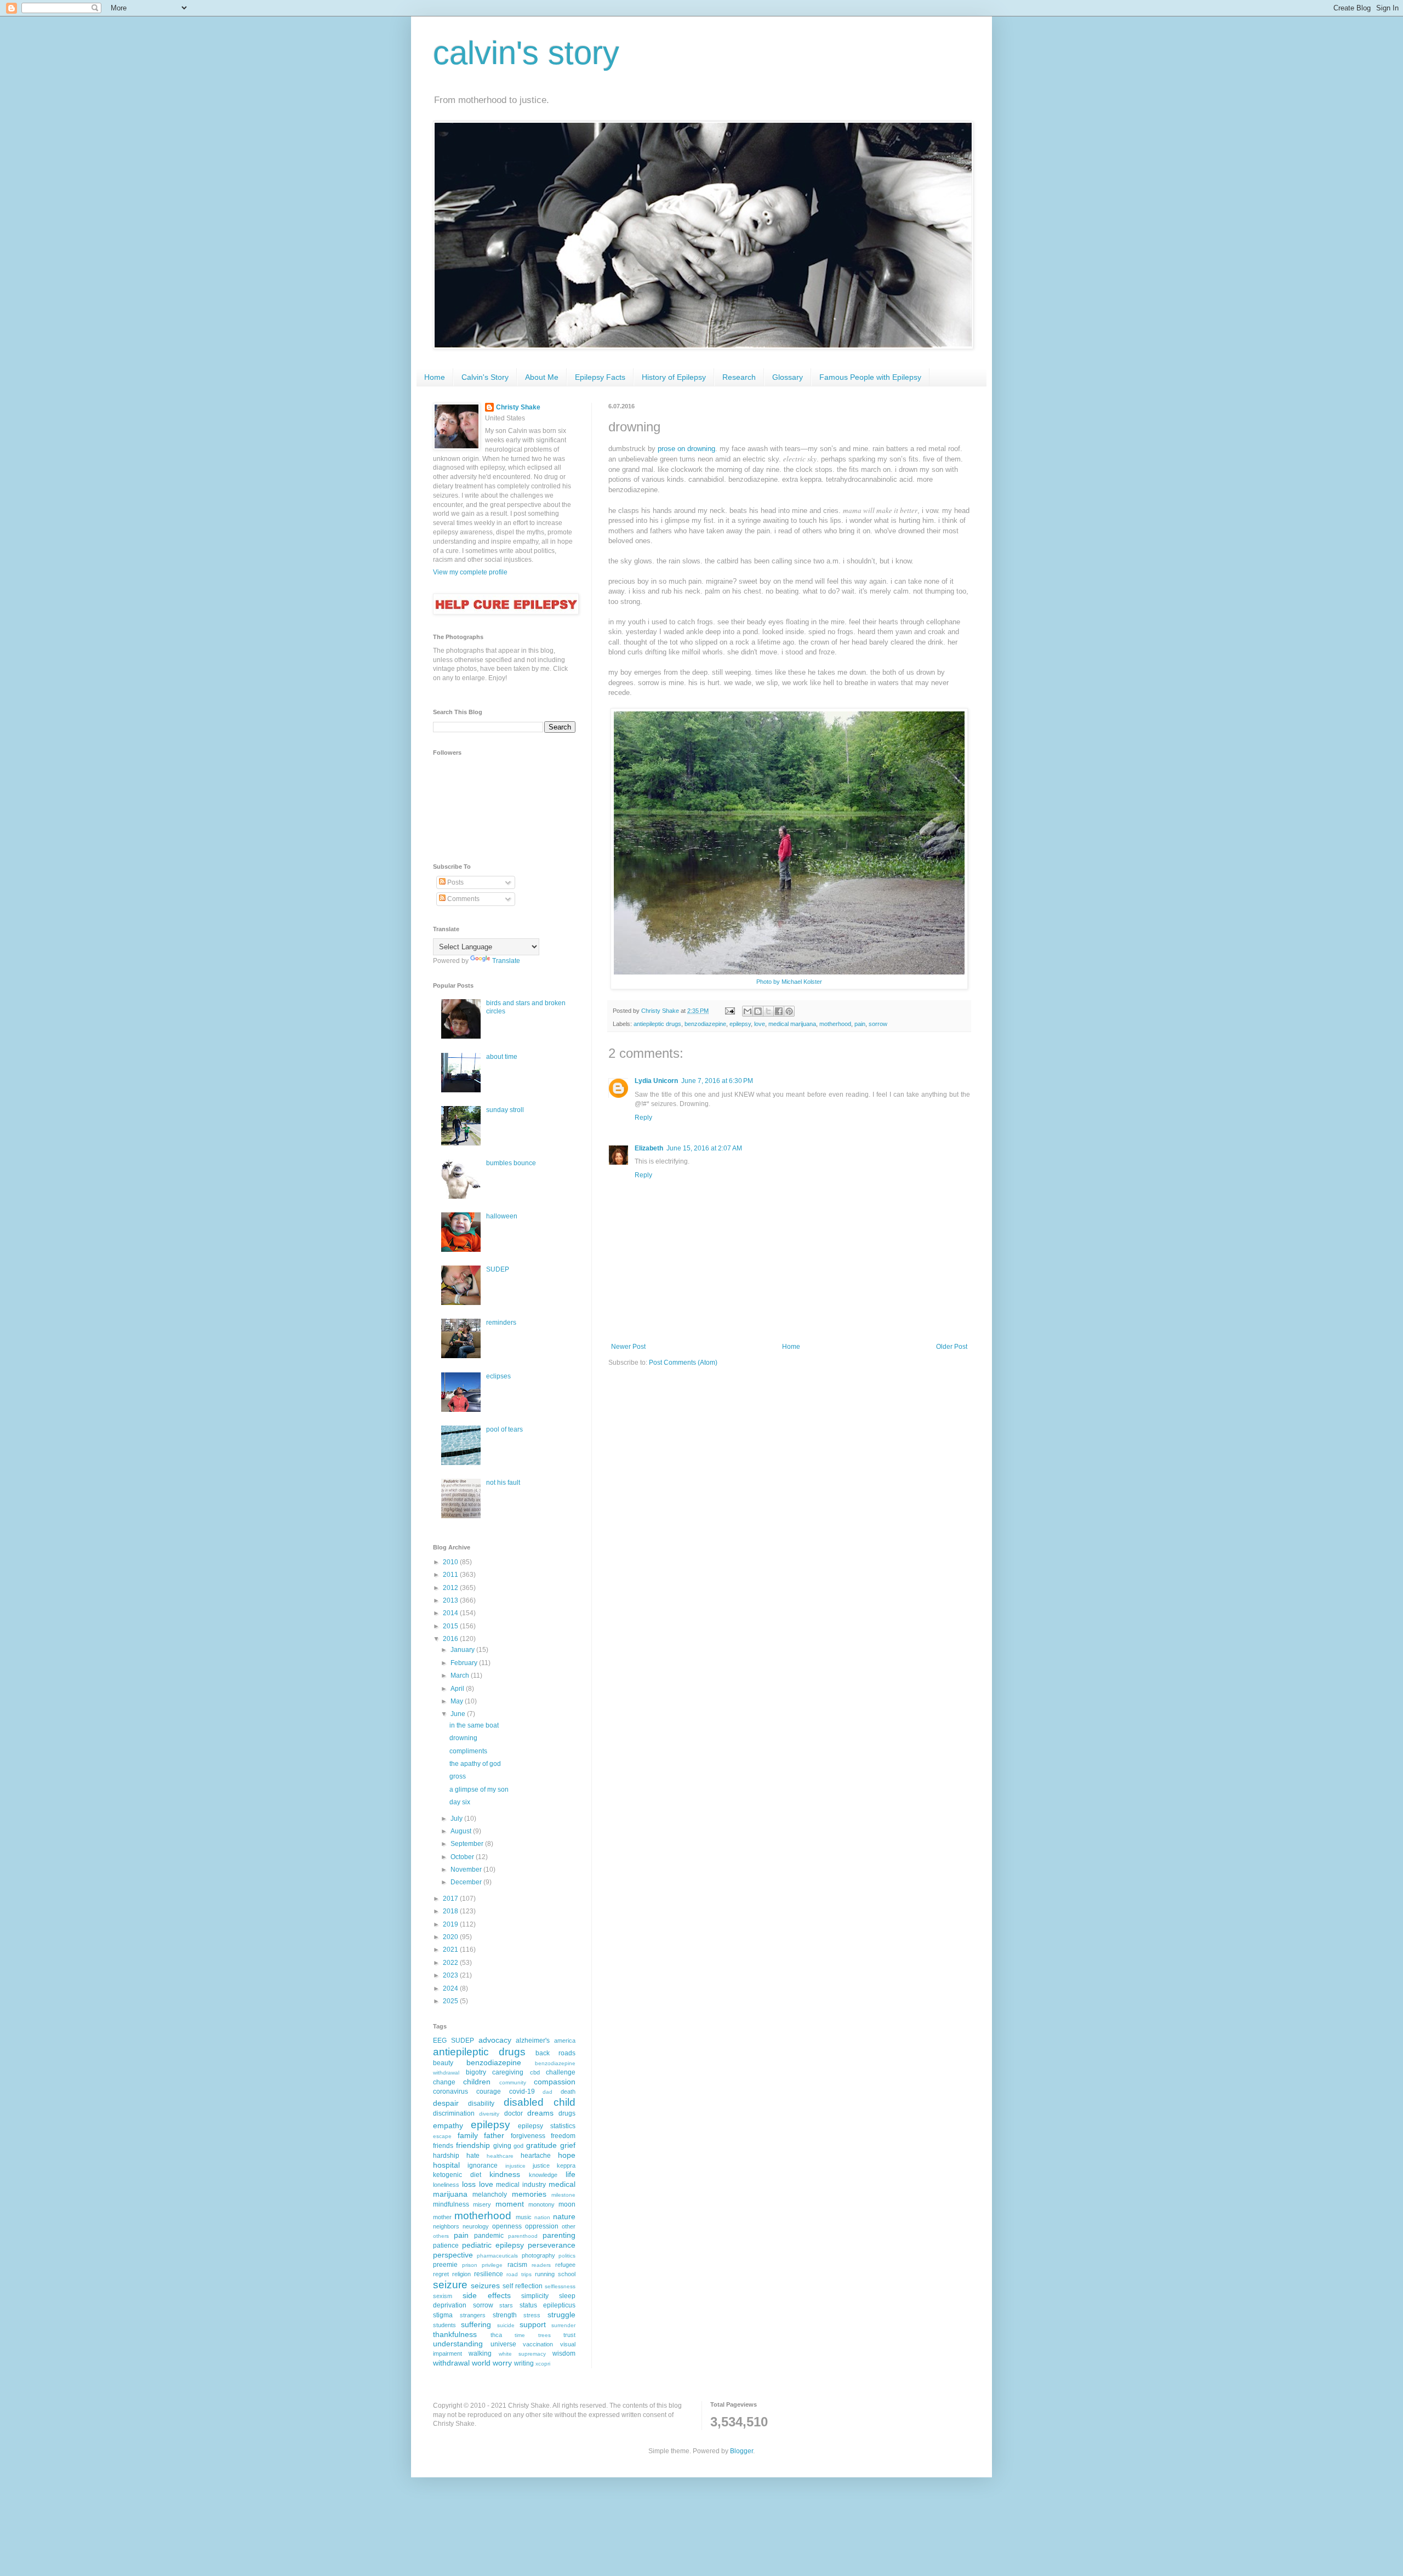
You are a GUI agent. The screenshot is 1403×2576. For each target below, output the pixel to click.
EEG (440, 2041)
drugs (567, 2113)
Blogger (742, 2451)
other (569, 2226)
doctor (514, 2113)
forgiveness (528, 2136)
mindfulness (451, 2204)
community (513, 2082)
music (524, 2217)
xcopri (543, 2364)
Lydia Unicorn (656, 1081)
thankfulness (455, 2334)
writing (524, 2363)
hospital (446, 2165)
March (461, 1675)
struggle (561, 2315)
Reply (643, 1118)
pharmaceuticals (497, 2256)
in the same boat (474, 1725)
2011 (451, 1575)
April (458, 1689)
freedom (563, 2136)
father (494, 2135)
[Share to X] (768, 1011)
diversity (489, 2114)
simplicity (535, 2296)
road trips (519, 2274)
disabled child (540, 2102)
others (441, 2236)
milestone (563, 2195)
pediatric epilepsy (493, 2245)
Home (435, 377)
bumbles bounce (511, 1163)
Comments (463, 899)
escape (442, 2136)
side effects (487, 2295)
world (481, 2363)
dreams (540, 2113)
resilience (489, 2274)
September (468, 1844)
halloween (502, 1216)
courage (489, 2091)
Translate (506, 961)
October (463, 1857)
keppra (566, 2165)
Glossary (788, 377)
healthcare (500, 2156)
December (467, 1882)
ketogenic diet (457, 2175)
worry (502, 2363)
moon (567, 2204)
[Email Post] (729, 1011)
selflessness (560, 2286)
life (571, 2174)
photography (538, 2255)
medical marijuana (792, 1024)
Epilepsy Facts (600, 377)
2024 (451, 1988)
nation (542, 2217)
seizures (485, 2286)
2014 (451, 1613)
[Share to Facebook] (779, 1011)
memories (529, 2194)
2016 (451, 1639)
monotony (541, 2204)
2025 (451, 2001)
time (520, 2335)
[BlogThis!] (758, 1011)
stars (506, 2305)
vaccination (538, 2344)
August (462, 1831)
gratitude (541, 2145)
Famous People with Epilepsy (870, 377)
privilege (492, 2265)
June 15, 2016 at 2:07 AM (704, 1148)
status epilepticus (548, 2305)
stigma (443, 2315)
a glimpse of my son (479, 1789)
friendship (473, 2145)
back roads (555, 2053)
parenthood (523, 2236)
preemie (445, 2265)
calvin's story (526, 53)
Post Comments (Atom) (683, 1363)
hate (473, 2156)
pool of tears (504, 1429)
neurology (476, 2226)
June (459, 1714)
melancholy (490, 2195)
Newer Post (628, 1347)
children (477, 2082)
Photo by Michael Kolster (789, 982)
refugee (565, 2265)
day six (460, 1802)
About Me (542, 377)
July (457, 1819)
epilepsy (740, 1024)
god (518, 2146)
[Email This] (748, 1011)
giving (502, 2146)
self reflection (523, 2286)
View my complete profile (470, 572)
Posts (455, 882)
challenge (561, 2072)
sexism (443, 2296)
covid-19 (522, 2091)
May (458, 1701)
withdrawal (451, 2363)
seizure (450, 2285)
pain (860, 1024)
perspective (453, 2255)
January (463, 1650)
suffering (476, 2324)
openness (507, 2226)
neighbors (446, 2226)
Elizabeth (649, 1148)
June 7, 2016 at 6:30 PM (717, 1081)
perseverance (552, 2245)
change (444, 2082)
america (565, 2041)
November (467, 1870)
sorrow (878, 1024)
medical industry (521, 2185)
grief (568, 2145)
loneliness (446, 2185)
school (567, 2274)
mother (442, 2217)
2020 (451, 1937)
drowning (463, 1738)
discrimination (454, 2113)
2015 (451, 1626)
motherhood (835, 1024)
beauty (443, 2063)
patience (446, 2246)
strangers (473, 2315)
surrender (563, 2325)
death (568, 2091)
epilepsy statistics (547, 2126)
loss (469, 2184)
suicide (506, 2325)
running (545, 2274)
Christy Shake (518, 407)
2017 (451, 1899)
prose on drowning (686, 449)
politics (567, 2256)
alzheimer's (533, 2041)
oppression (542, 2226)
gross (458, 1776)
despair (446, 2103)
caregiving (508, 2072)
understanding (458, 2344)
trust (569, 2335)
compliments (468, 1751)
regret (441, 2274)
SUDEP (498, 1269)
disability (481, 2104)
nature (564, 2216)
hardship (446, 2156)
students (444, 2325)
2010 (451, 1562)
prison (470, 2265)
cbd (535, 2072)
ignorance (483, 2165)
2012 (451, 1588)
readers (541, 2265)
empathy (448, 2125)
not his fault (503, 1483)
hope (567, 2155)
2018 (451, 1911)
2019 (451, 1924)
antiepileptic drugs (657, 1024)
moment (510, 2204)
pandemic (489, 2236)
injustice (515, 2166)
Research (739, 377)
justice (541, 2165)
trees (544, 2335)
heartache (536, 2156)
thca (496, 2335)
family (468, 2135)
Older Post (952, 1347)
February (465, 1663)
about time (502, 1057)
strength (505, 2315)
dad (547, 2092)
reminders (501, 1323)
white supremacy (522, 2354)
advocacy (495, 2040)
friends (443, 2146)
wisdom (564, 2353)
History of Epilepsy (674, 377)
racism (517, 2265)
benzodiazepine (705, 1024)
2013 (451, 1600)
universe (503, 2344)
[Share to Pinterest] (789, 1011)
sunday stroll (505, 1110)
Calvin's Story (485, 377)
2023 (451, 1975)
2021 (451, 1950)
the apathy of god (475, 1764)
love (760, 1024)
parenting (559, 2235)
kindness (505, 2174)
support (533, 2324)
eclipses (498, 1376)
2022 (451, 1963)
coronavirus (450, 2091)
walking (480, 2353)
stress (532, 2315)
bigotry (476, 2072)
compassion (555, 2082)
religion (461, 2274)
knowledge (543, 2175)
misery (482, 2204)
